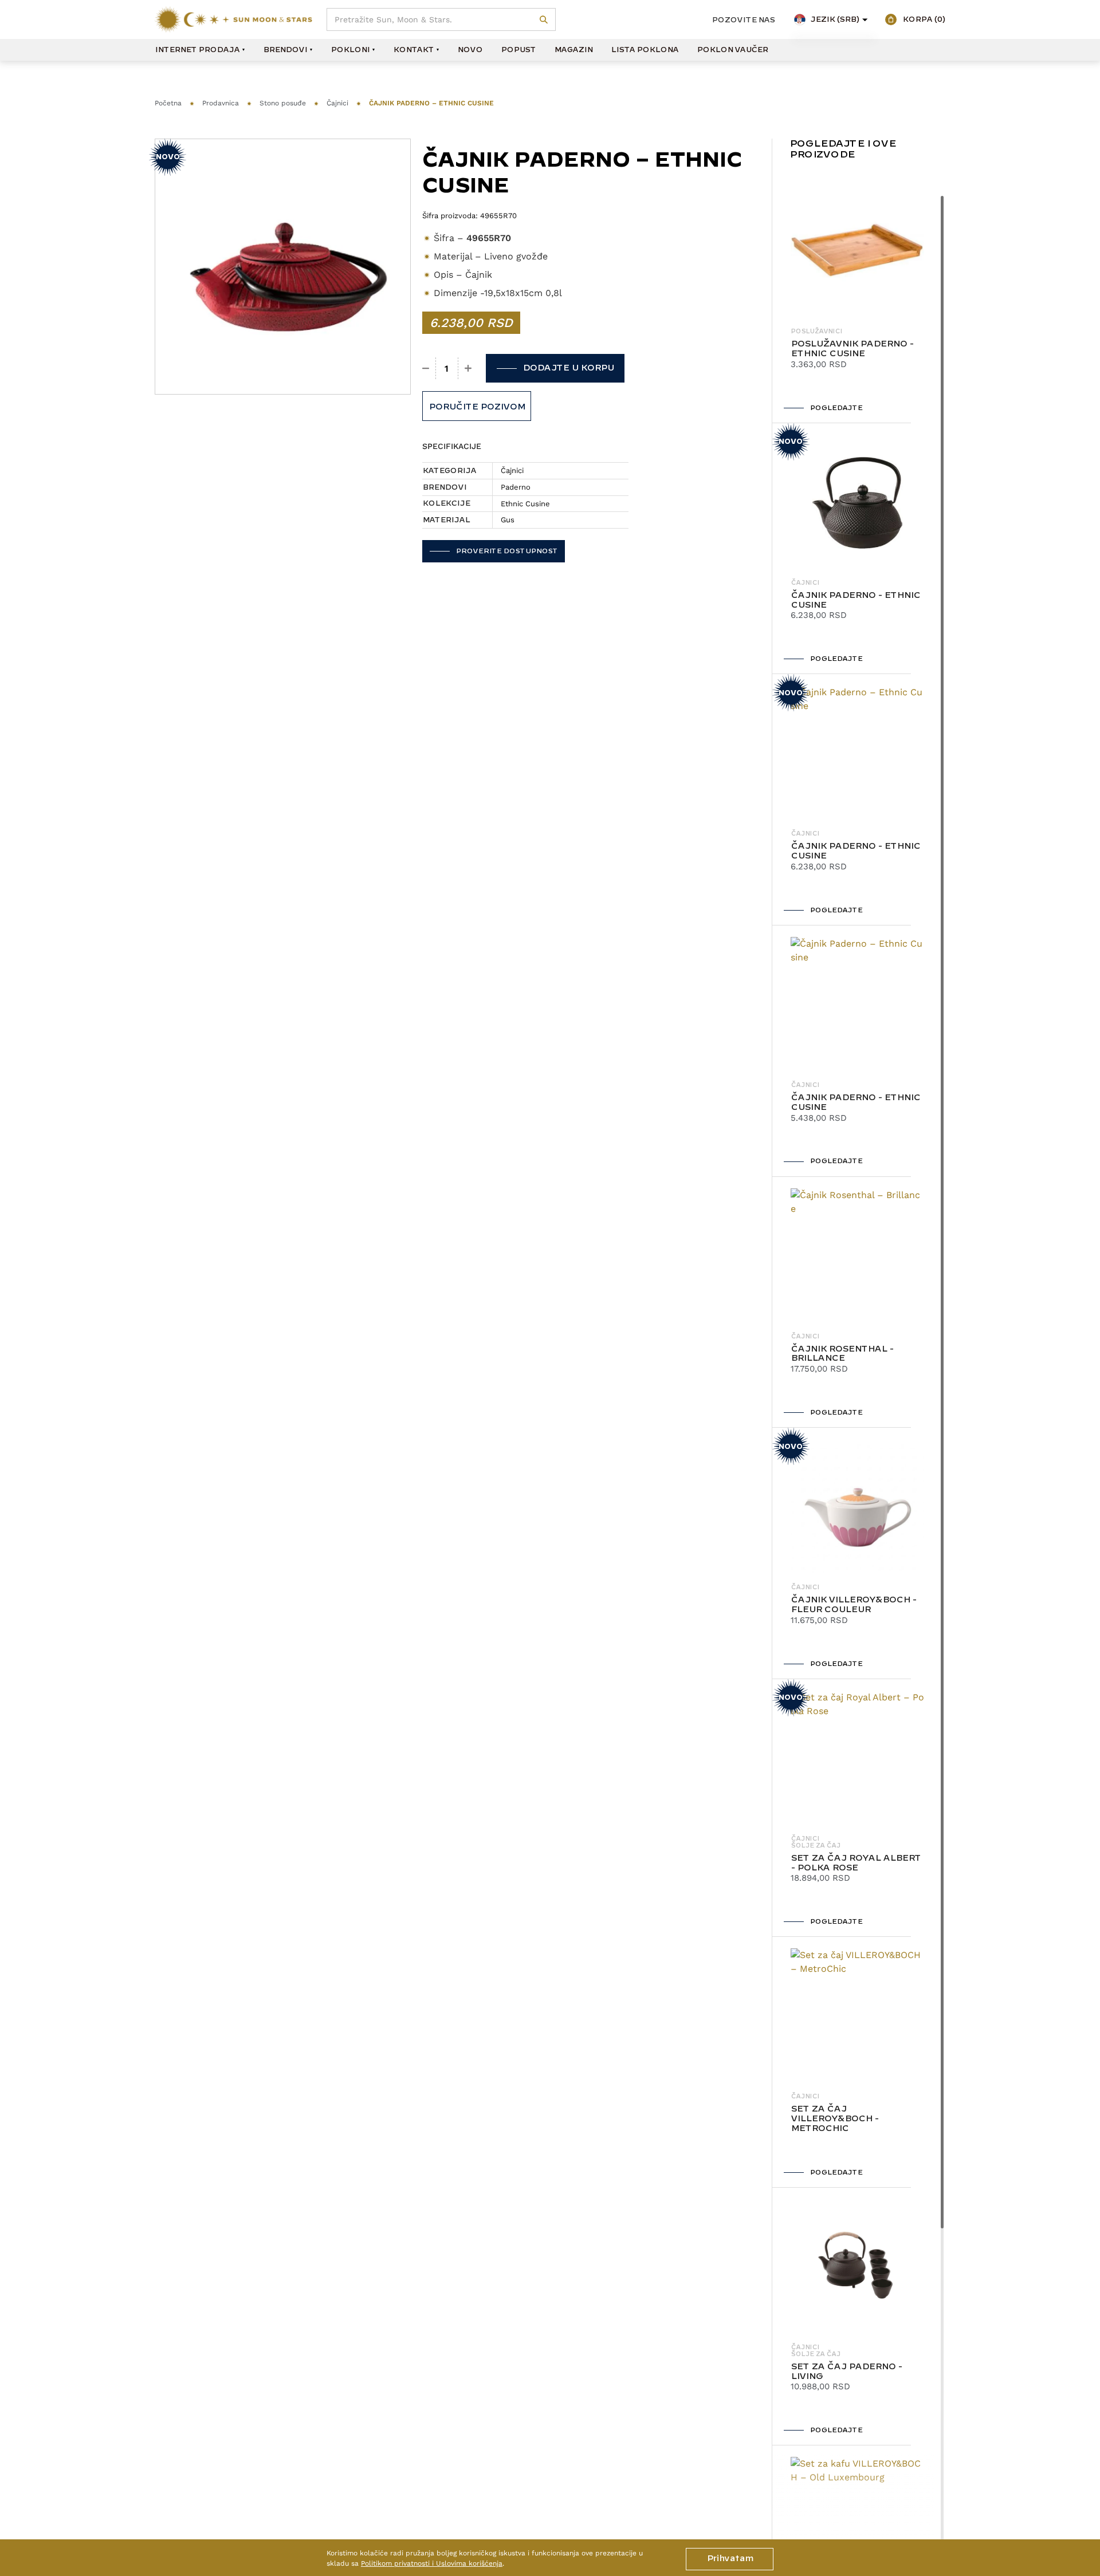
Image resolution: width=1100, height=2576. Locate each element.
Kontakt (413, 50)
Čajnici (337, 103)
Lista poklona (645, 50)
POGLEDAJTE (836, 408)
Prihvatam (730, 2559)
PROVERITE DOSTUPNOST (506, 551)
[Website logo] (233, 19)
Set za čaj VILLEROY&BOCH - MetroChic (834, 2119)
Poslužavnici (816, 332)
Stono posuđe (283, 103)
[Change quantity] (426, 368)
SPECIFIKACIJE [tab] (452, 446)
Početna (168, 103)
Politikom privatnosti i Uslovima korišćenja (432, 2563)
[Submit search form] (544, 20)
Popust (518, 50)
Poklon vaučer (732, 50)
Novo (470, 50)
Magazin (573, 50)
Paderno (516, 487)
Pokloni (350, 50)
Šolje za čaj (816, 1846)
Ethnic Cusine (525, 504)
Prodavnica (221, 103)
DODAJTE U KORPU (568, 368)
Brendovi (285, 50)
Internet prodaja (197, 50)
